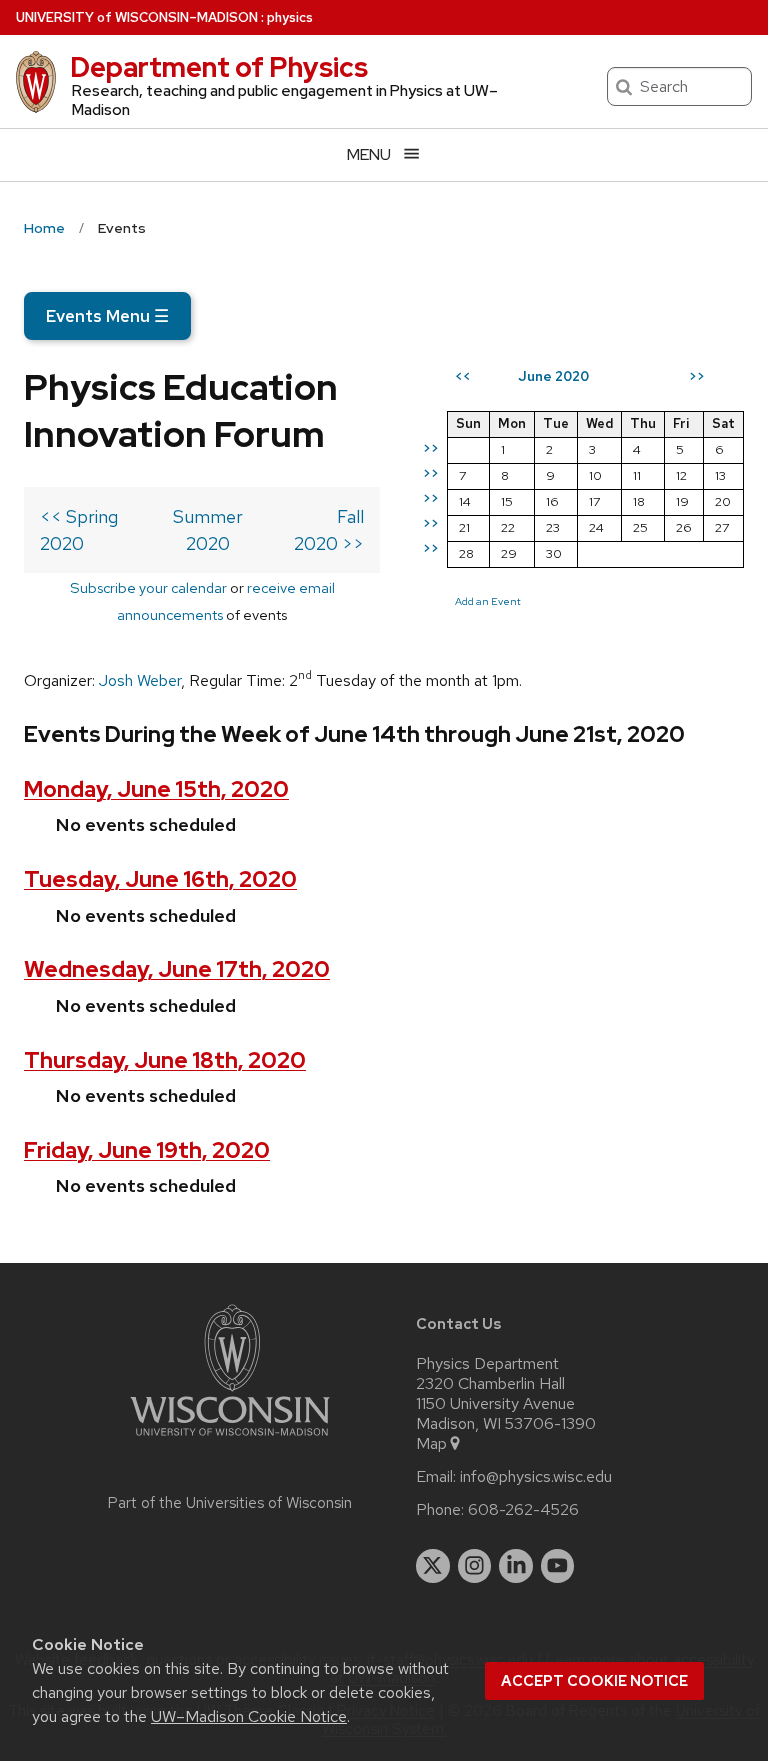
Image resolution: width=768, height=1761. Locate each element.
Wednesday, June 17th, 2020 (177, 969)
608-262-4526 (523, 1510)
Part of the (230, 1503)
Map (431, 1444)
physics (290, 17)
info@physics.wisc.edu (536, 1477)
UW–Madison (137, 17)
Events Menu (107, 316)
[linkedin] (516, 1566)
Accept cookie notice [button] (594, 1681)
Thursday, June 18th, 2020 (165, 1060)
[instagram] (475, 1566)
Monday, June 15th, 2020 (156, 789)
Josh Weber (140, 680)
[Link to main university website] (230, 1439)
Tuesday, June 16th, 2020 (160, 879)
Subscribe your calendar (148, 587)
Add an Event (488, 601)
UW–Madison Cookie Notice (249, 1716)
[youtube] (558, 1566)
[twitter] (433, 1566)
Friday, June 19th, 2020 (147, 1150)
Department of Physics (219, 67)
